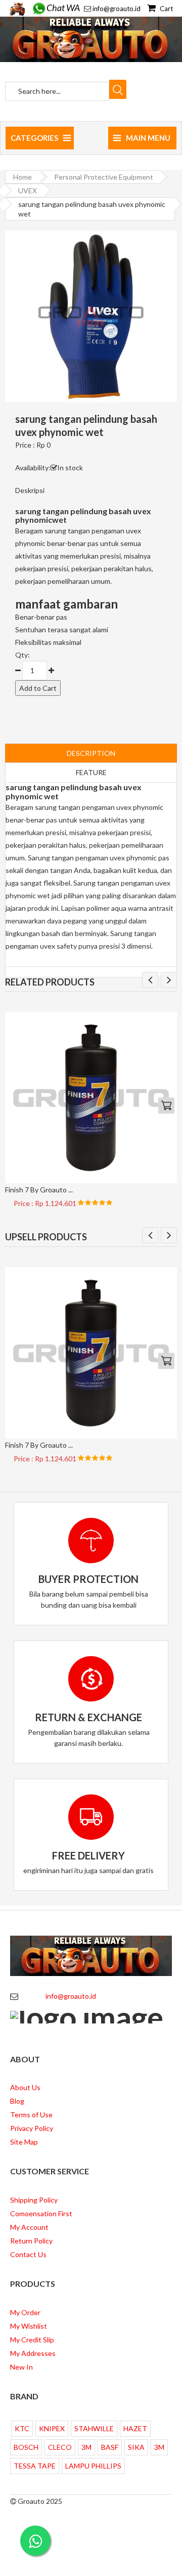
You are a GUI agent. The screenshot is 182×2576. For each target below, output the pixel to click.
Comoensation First (41, 2213)
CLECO (60, 2447)
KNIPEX (52, 2428)
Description (91, 753)
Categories (34, 138)
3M (86, 2447)
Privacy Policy (32, 2128)
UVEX (28, 190)
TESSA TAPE (35, 2466)
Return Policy (31, 2241)
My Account (29, 2227)
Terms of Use (31, 2115)
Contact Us (28, 2254)
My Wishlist (29, 2326)
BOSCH (26, 2447)
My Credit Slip (32, 2340)
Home (22, 177)
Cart (166, 9)
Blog (17, 2101)
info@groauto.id (117, 9)
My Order (25, 2312)
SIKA (136, 2447)
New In (21, 2367)
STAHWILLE (94, 2428)
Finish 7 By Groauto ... (39, 1190)
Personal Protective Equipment (104, 177)
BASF (110, 2447)
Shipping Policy (34, 2200)
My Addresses (33, 2353)
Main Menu (148, 138)
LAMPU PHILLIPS (93, 2466)
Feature (91, 772)
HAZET (135, 2428)
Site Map (24, 2142)
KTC (22, 2428)
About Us (25, 2087)
